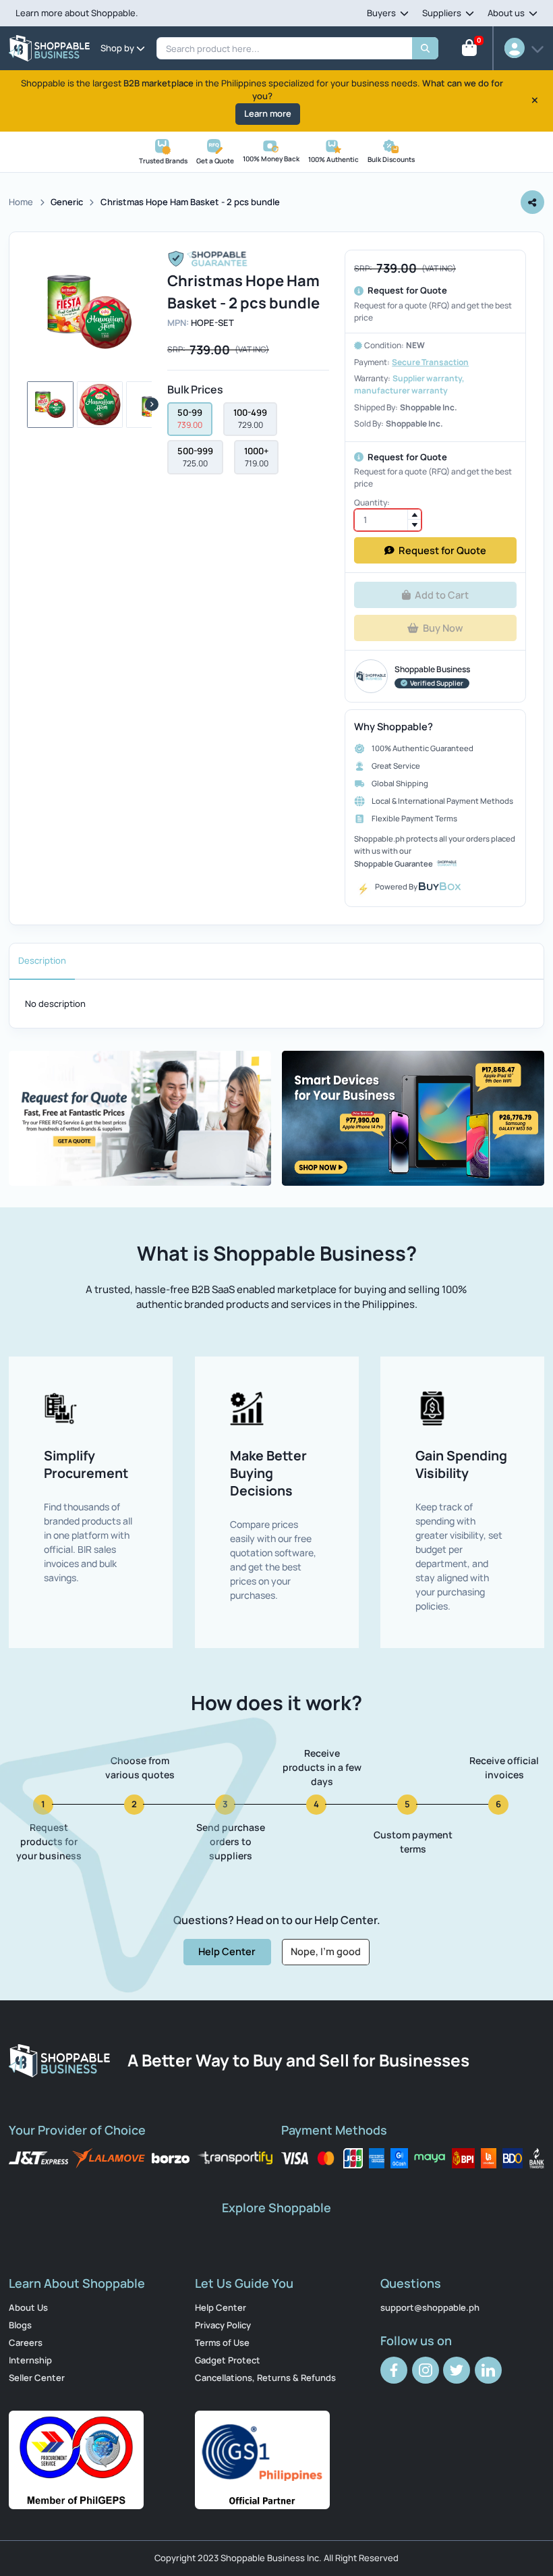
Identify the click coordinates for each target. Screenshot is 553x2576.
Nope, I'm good (326, 1951)
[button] (50, 405)
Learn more (268, 113)
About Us (28, 2307)
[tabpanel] (276, 1004)
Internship (30, 2360)
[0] (469, 51)
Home (21, 202)
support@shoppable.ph (430, 2307)
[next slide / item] (152, 404)
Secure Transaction (430, 362)
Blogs (20, 2325)
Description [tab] (42, 960)
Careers (26, 2342)
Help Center (221, 2307)
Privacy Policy (223, 2325)
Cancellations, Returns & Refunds (265, 2378)
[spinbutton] (388, 520)
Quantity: (372, 502)
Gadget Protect (228, 2360)
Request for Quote (442, 551)
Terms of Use (222, 2342)
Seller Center (37, 2378)
